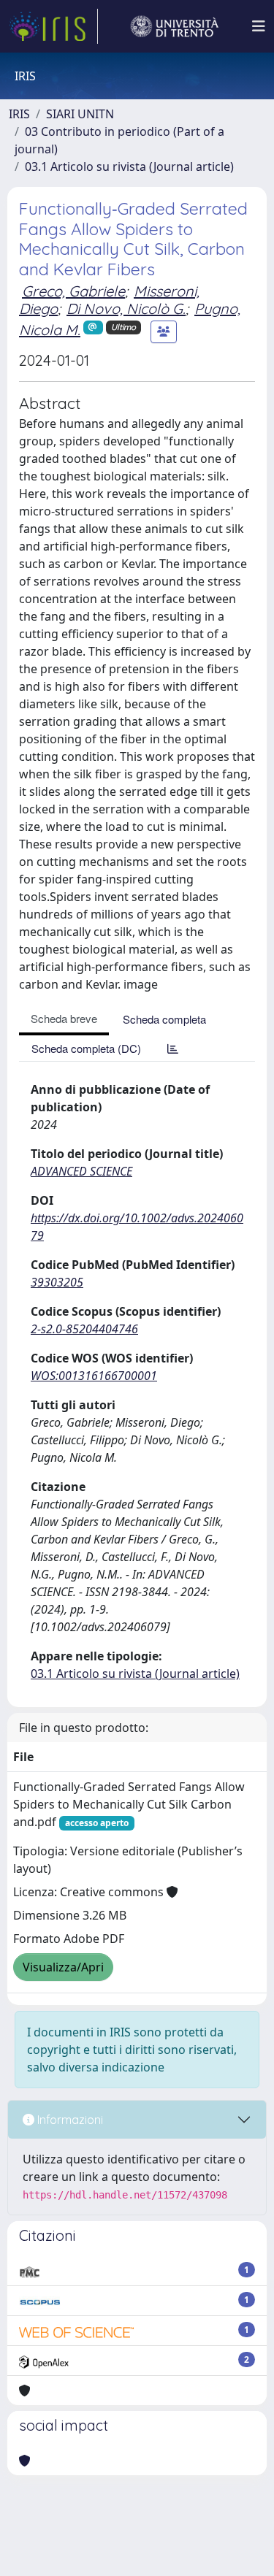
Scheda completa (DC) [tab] (86, 1048)
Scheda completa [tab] (164, 1019)
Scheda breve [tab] (64, 1018)
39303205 (57, 1282)
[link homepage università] (175, 26)
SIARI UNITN (80, 114)
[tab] (173, 1048)
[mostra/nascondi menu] (259, 26)
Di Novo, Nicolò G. (126, 308)
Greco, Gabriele (73, 291)
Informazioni (69, 2120)
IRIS (19, 114)
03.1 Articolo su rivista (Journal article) (129, 166)
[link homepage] (53, 26)
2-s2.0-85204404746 (84, 1329)
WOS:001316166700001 (94, 1376)
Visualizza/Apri (63, 1967)
